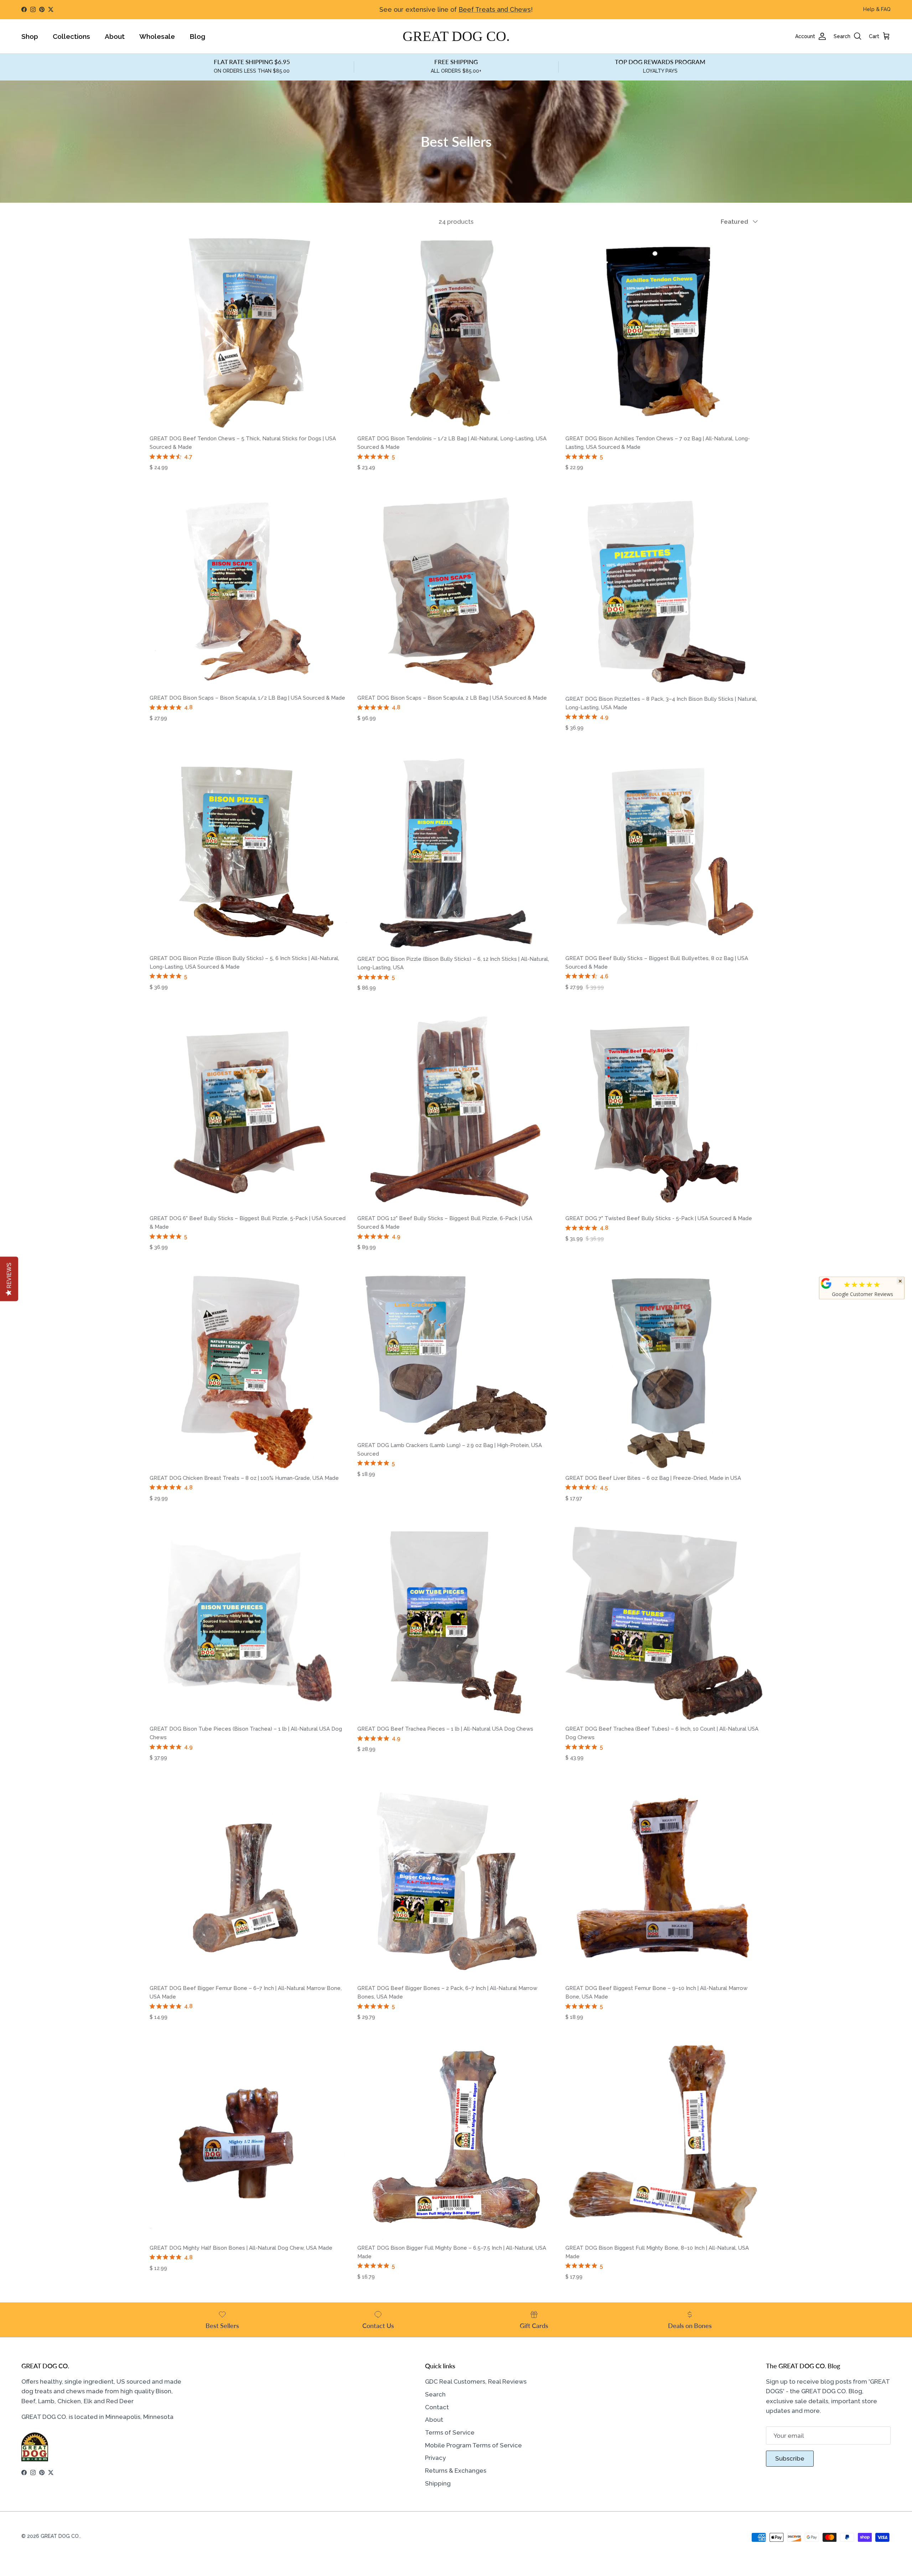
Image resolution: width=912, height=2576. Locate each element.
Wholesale (157, 36)
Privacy (435, 2458)
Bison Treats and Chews (486, 10)
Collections (71, 36)
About (115, 36)
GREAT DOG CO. (60, 2536)
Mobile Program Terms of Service (473, 2445)
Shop (30, 36)
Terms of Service (450, 2432)
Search (435, 2394)
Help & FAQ (877, 9)
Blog (197, 36)
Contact (437, 2407)
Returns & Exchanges (456, 2471)
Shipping (438, 2483)
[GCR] (826, 1283)
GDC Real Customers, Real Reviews (476, 2381)
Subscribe (790, 2458)
